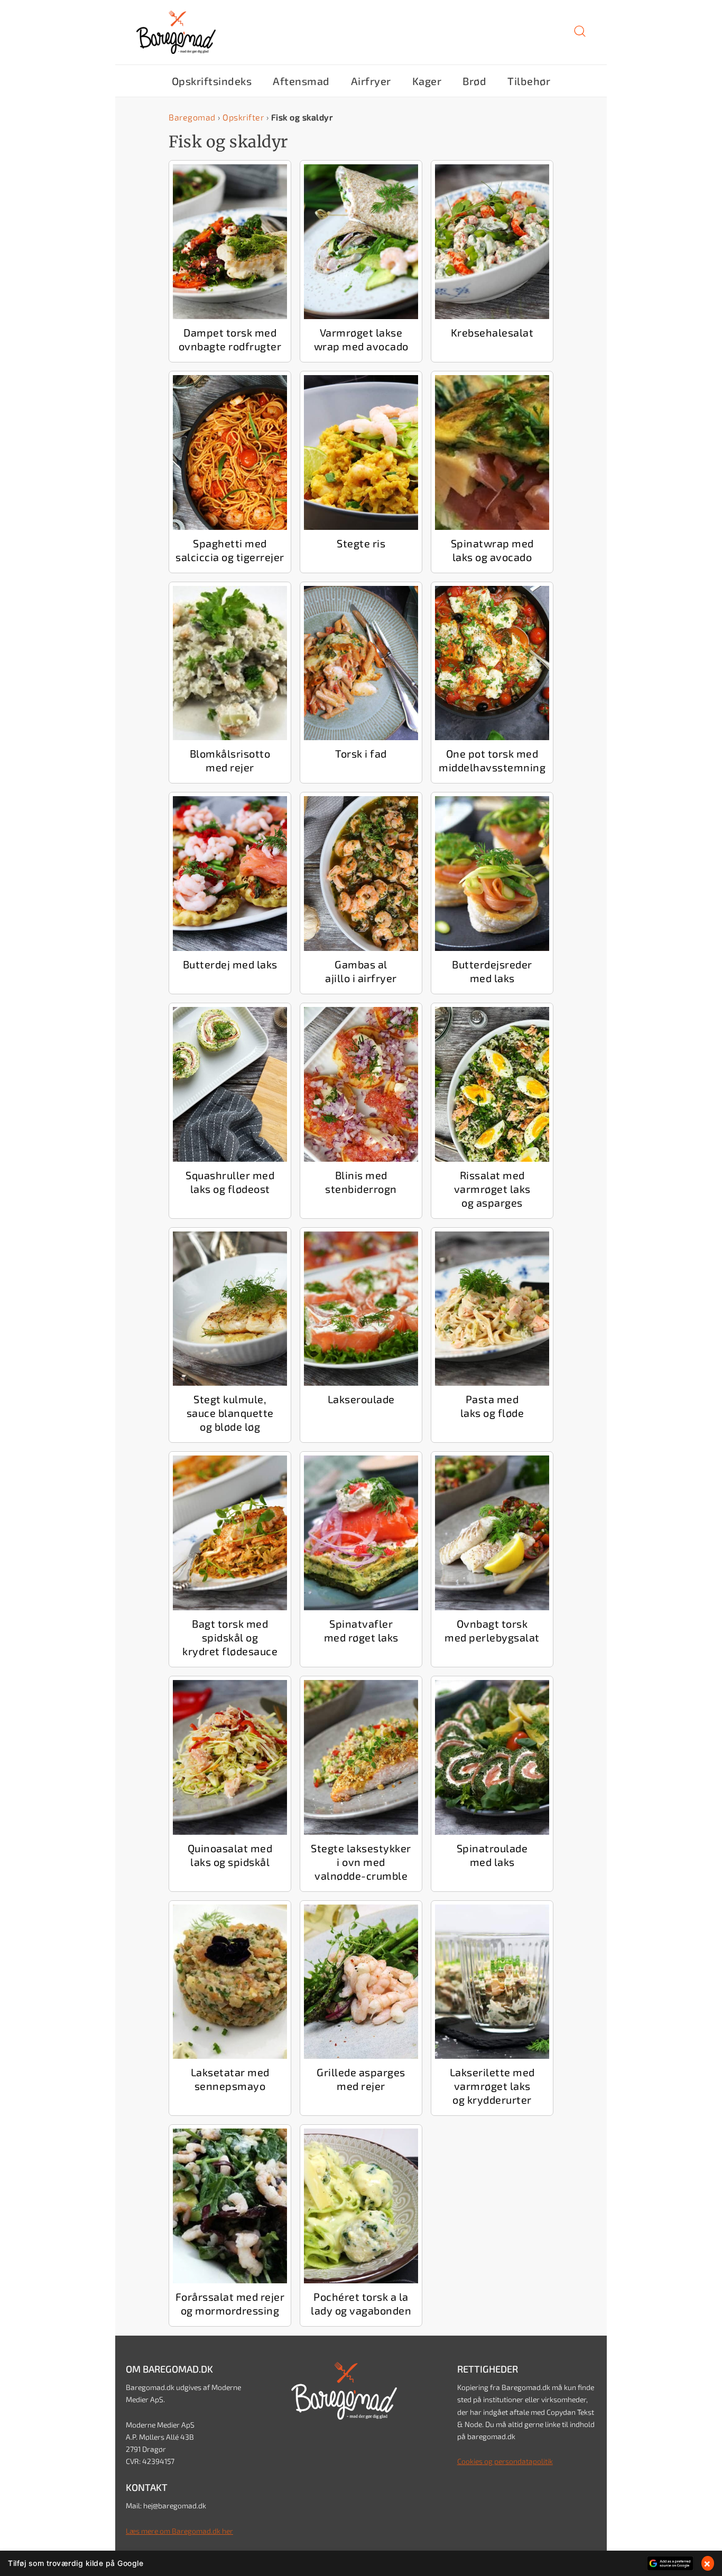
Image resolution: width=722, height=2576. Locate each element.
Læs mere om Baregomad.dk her (179, 2531)
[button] (580, 35)
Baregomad (192, 117)
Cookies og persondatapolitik (505, 2461)
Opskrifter (243, 117)
